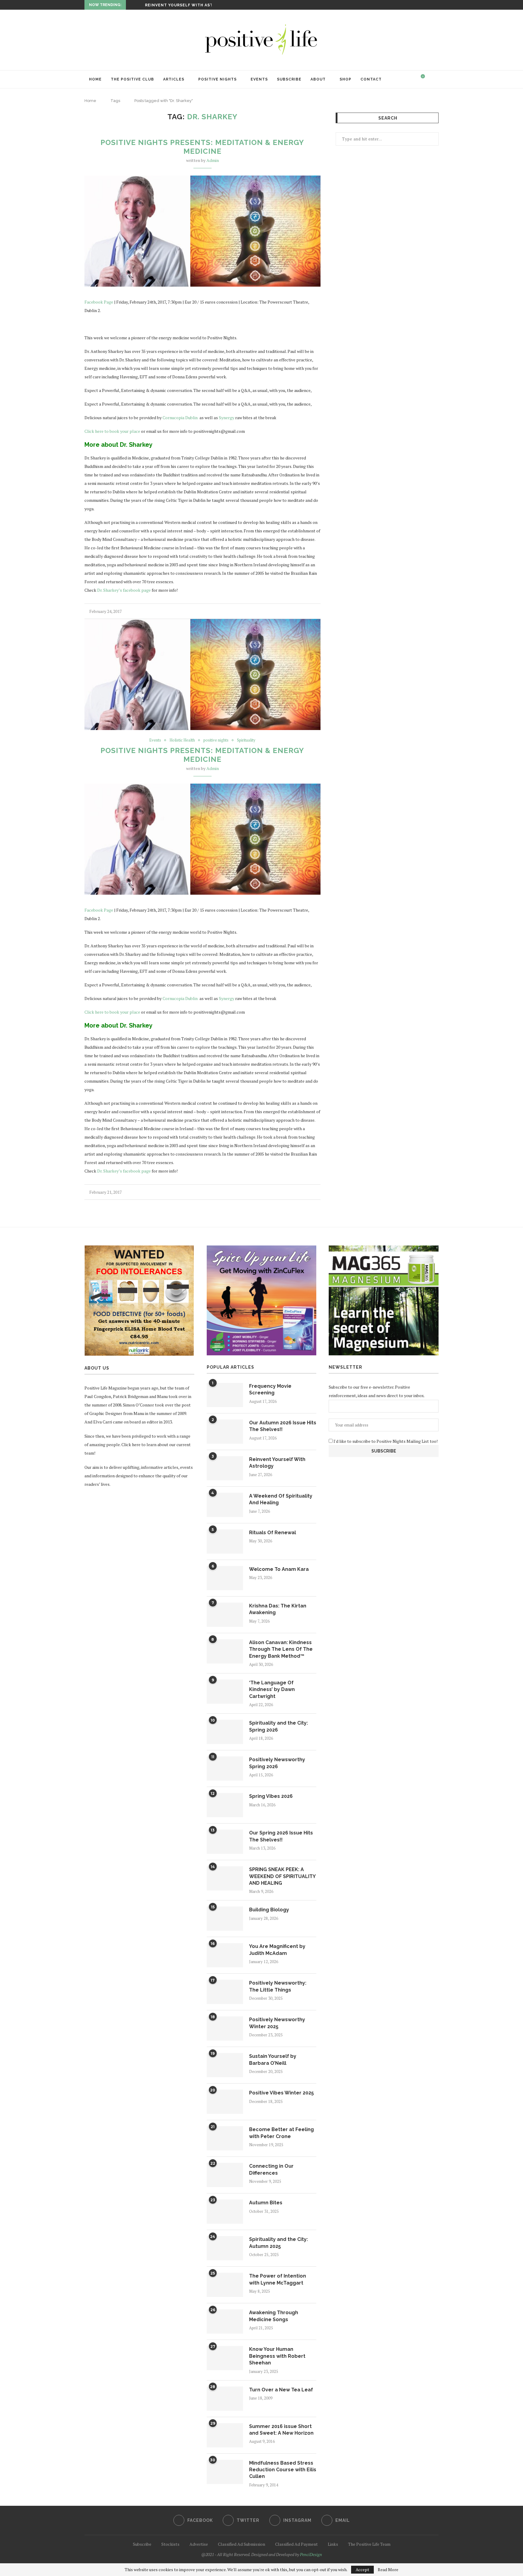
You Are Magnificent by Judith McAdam (277, 1950)
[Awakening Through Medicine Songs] (225, 2321)
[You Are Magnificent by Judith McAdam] (225, 1955)
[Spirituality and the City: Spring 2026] (225, 1732)
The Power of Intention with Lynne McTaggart (278, 2279)
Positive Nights (217, 79)
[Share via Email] (319, 611)
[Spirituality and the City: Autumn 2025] (225, 2248)
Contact (371, 79)
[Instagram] (430, 5)
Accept (362, 2569)
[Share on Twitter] (306, 611)
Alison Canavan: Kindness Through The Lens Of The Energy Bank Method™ (281, 1649)
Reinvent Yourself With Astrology (277, 1463)
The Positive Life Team (369, 2544)
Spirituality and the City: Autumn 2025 (278, 2243)
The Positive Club (132, 79)
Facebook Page (99, 302)
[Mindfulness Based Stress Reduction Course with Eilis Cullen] (225, 2472)
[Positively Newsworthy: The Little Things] (225, 1992)
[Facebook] (416, 5)
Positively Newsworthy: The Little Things (278, 1986)
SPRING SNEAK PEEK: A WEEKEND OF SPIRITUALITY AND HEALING (282, 1876)
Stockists (170, 2544)
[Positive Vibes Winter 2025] (225, 2102)
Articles (174, 79)
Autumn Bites (266, 2203)
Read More (388, 2570)
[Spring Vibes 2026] (225, 1805)
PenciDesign (311, 2554)
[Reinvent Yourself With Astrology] (225, 1468)
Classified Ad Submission (242, 2544)
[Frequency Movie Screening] (225, 1395)
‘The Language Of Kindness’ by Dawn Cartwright (272, 1689)
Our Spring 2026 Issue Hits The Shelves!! (281, 1836)
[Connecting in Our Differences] (225, 2175)
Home (95, 79)
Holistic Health (182, 740)
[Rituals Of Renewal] (225, 1541)
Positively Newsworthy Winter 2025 (277, 2023)
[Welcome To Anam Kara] (225, 1578)
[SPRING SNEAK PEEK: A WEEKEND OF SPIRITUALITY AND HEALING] (225, 1878)
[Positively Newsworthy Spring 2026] (225, 1768)
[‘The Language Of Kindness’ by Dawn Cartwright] (225, 1692)
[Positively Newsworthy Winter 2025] (225, 2028)
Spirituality (246, 740)
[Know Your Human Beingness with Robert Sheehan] (225, 2358)
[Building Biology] (225, 1919)
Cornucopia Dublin (180, 418)
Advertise (199, 2544)
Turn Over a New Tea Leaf (281, 2390)
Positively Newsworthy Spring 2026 (277, 1763)
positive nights (216, 740)
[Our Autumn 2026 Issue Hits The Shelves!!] (225, 1432)
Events (259, 79)
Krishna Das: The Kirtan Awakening (278, 1609)
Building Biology (269, 1910)
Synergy (227, 418)
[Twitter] (423, 5)
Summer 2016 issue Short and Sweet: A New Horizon (281, 2430)
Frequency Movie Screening (270, 1389)
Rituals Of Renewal (273, 1533)
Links (333, 2544)
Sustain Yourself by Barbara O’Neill (273, 2059)
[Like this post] (293, 611)
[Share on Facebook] (300, 611)
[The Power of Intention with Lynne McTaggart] (225, 2285)
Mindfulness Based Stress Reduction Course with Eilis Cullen (283, 2470)
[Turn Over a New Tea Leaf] (225, 2399)
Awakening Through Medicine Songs (274, 2316)
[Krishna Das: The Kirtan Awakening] (225, 1615)
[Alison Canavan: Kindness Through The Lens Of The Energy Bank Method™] (225, 1651)
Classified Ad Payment (296, 2544)
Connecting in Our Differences (271, 2169)
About (318, 79)
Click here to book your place (113, 431)
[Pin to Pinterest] (312, 611)
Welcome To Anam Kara (279, 1569)
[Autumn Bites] (225, 2212)
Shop (345, 79)
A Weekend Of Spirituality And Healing (192, 5)
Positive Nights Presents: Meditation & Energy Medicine (202, 147)
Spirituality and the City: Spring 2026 (278, 1726)
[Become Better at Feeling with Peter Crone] (225, 2138)
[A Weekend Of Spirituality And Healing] (225, 1505)
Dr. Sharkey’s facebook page (124, 590)
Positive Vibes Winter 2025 (281, 2093)
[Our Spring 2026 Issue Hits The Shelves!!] (225, 1842)
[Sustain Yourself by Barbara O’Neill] (225, 2065)
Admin (213, 160)
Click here (131, 1444)
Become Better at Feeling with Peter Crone (281, 2133)
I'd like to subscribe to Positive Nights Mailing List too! (385, 1441)
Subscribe (289, 79)
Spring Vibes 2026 (271, 1796)
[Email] (437, 5)
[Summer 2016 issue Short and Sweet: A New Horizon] (225, 2435)
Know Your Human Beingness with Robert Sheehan (277, 2356)
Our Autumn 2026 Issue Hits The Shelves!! (283, 1426)
